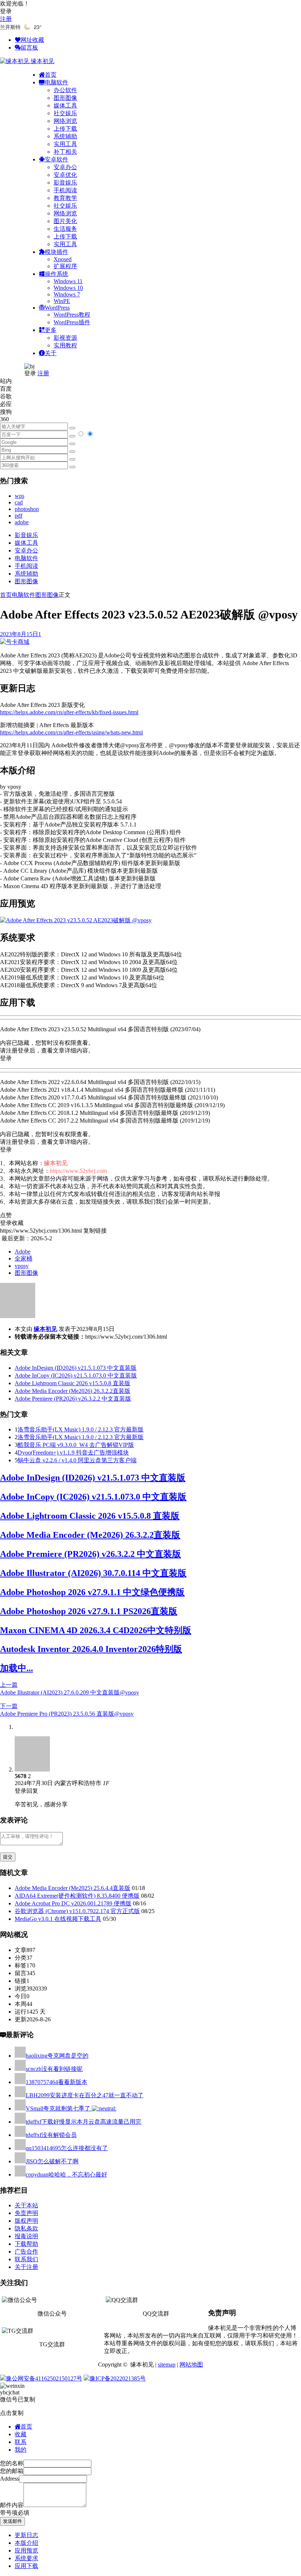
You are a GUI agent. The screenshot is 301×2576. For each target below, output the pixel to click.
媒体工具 (65, 105)
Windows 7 (67, 294)
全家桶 (23, 1258)
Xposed (63, 259)
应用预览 (26, 2551)
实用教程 (65, 345)
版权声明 (26, 2221)
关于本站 (26, 2205)
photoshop (27, 509)
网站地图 (191, 2365)
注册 (6, 19)
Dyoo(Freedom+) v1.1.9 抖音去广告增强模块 (73, 1453)
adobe (22, 522)
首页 (6, 595)
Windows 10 (68, 288)
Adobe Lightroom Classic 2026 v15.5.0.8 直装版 (72, 1383)
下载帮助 (26, 2244)
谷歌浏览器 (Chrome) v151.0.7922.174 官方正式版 (77, 1911)
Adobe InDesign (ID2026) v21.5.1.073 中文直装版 (76, 1368)
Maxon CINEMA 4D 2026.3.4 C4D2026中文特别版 (96, 1630)
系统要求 (26, 2558)
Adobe (23, 1251)
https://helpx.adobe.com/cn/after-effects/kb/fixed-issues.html (69, 712)
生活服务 (65, 229)
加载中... (17, 1668)
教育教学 (65, 198)
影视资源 (65, 338)
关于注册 (26, 2267)
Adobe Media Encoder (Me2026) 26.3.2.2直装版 (72, 1391)
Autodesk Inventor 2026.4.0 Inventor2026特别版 (91, 1649)
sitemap (167, 2365)
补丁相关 (65, 152)
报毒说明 (26, 2236)
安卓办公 (65, 167)
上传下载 (65, 129)
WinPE (62, 301)
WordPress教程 (72, 315)
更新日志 (26, 2535)
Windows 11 (68, 281)
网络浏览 (65, 121)
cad (19, 502)
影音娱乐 (65, 183)
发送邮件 (12, 2521)
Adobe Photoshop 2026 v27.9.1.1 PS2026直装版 (89, 1611)
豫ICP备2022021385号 (118, 2378)
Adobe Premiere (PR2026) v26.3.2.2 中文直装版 (73, 1399)
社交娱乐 (65, 113)
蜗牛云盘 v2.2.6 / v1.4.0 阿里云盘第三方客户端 (77, 1460)
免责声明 (26, 2213)
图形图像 (65, 98)
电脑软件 (26, 558)
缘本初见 (46, 1329)
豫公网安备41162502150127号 (44, 2378)
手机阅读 (65, 190)
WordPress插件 (72, 322)
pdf (19, 516)
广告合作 (26, 2252)
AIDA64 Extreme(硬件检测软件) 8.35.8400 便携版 (77, 1896)
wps (19, 496)
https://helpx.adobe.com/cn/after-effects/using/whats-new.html (71, 732)
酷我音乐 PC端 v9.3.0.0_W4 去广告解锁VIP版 (76, 1445)
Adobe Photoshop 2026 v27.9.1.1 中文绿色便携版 (92, 1592)
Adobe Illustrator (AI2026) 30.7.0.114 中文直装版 (93, 1573)
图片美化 (65, 221)
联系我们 (26, 2259)
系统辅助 (65, 136)
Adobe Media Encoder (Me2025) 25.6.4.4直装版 (72, 1888)
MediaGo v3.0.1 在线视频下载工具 (58, 1919)
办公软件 (65, 90)
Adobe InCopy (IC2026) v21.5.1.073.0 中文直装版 (76, 1375)
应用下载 (26, 2566)
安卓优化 (65, 175)
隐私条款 (26, 2228)
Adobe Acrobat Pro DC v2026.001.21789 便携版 (73, 1903)
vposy (22, 1266)
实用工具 (65, 144)
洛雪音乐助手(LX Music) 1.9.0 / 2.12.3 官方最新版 (81, 1429)
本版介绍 (26, 2543)
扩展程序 (65, 266)
